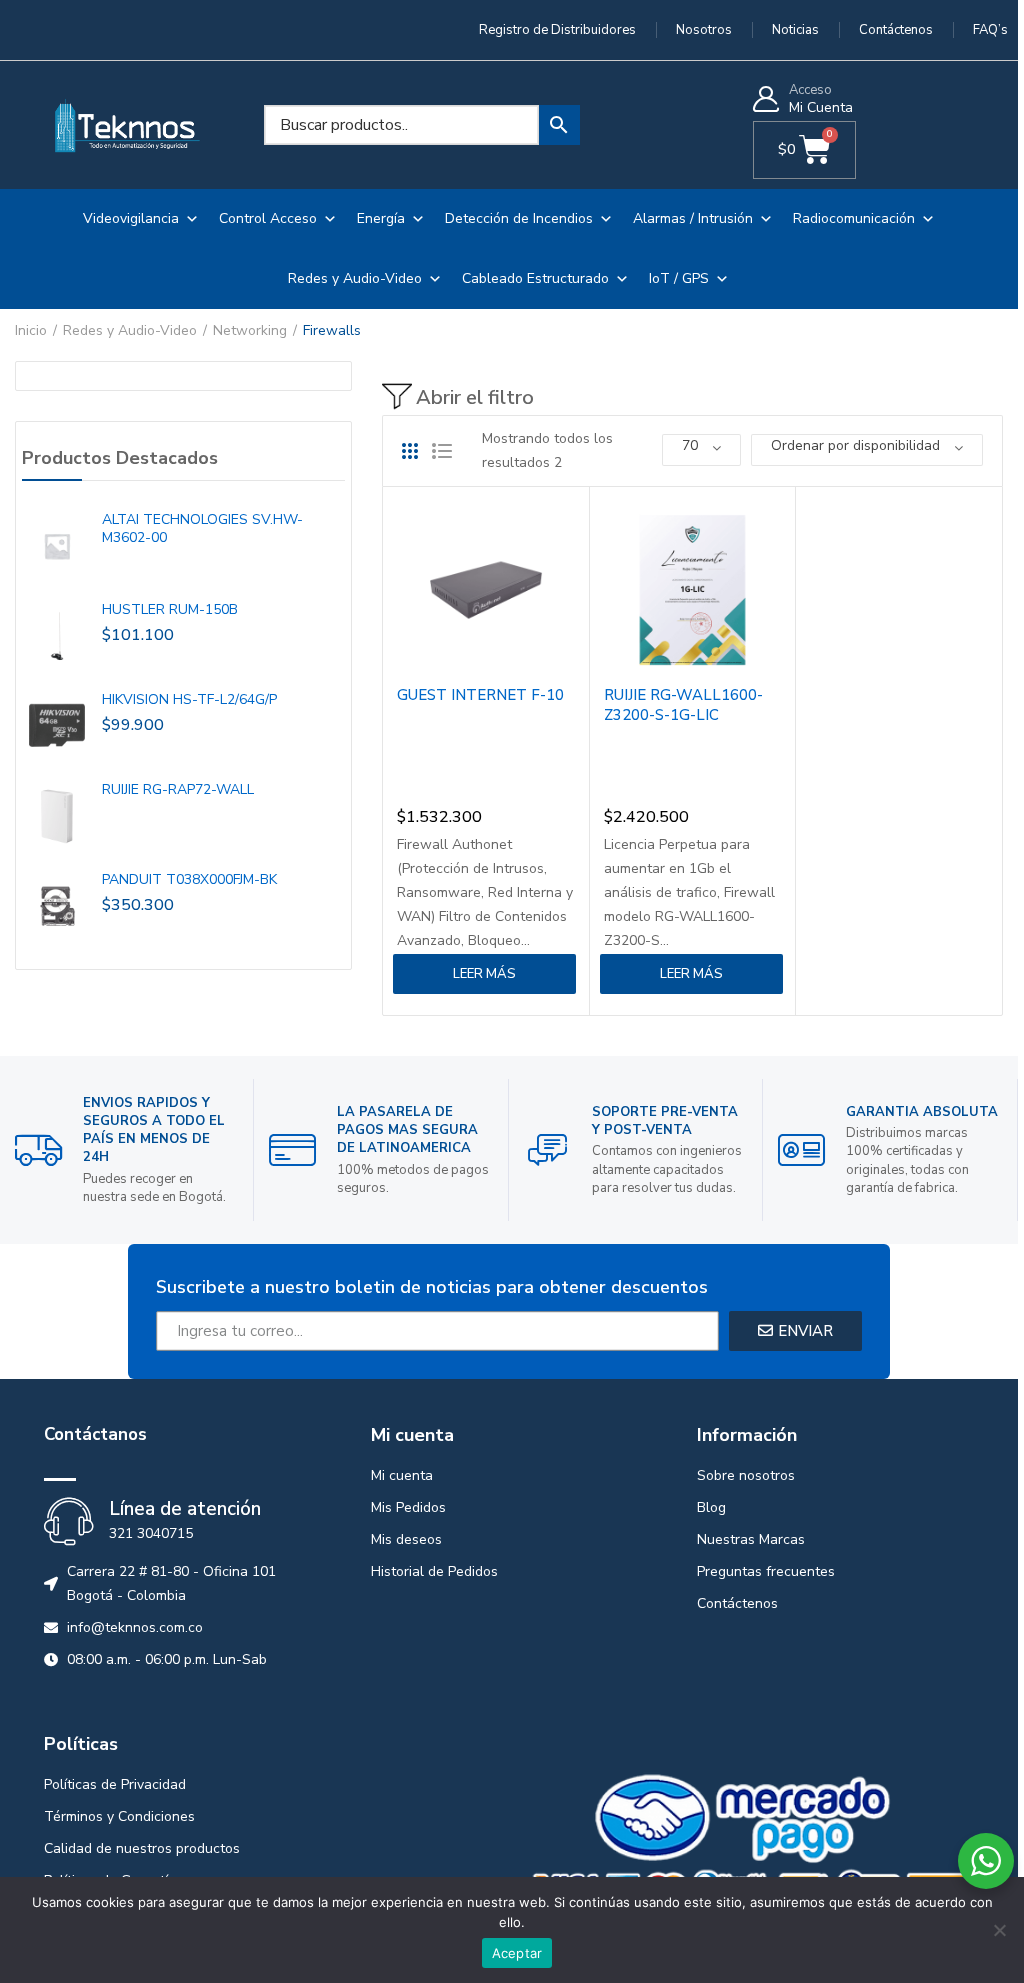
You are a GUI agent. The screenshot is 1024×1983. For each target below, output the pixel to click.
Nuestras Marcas (751, 1539)
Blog (711, 1507)
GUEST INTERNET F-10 (480, 695)
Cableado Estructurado (535, 278)
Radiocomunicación (854, 218)
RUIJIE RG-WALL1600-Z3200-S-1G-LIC (683, 705)
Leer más (484, 974)
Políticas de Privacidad (115, 1784)
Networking (250, 330)
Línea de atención (185, 1509)
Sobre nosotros (746, 1475)
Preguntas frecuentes (766, 1571)
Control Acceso (268, 218)
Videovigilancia (131, 218)
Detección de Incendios (519, 218)
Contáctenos (737, 1603)
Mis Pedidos (408, 1507)
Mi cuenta (402, 1475)
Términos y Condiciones (119, 1816)
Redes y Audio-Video (355, 278)
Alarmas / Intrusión (693, 218)
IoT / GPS (679, 278)
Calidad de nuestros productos (142, 1848)
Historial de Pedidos (434, 1571)
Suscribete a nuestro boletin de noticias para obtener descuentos (432, 1287)
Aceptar (517, 1953)
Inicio (31, 330)
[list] (442, 451)
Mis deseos (406, 1539)
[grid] (410, 451)
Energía (381, 218)
